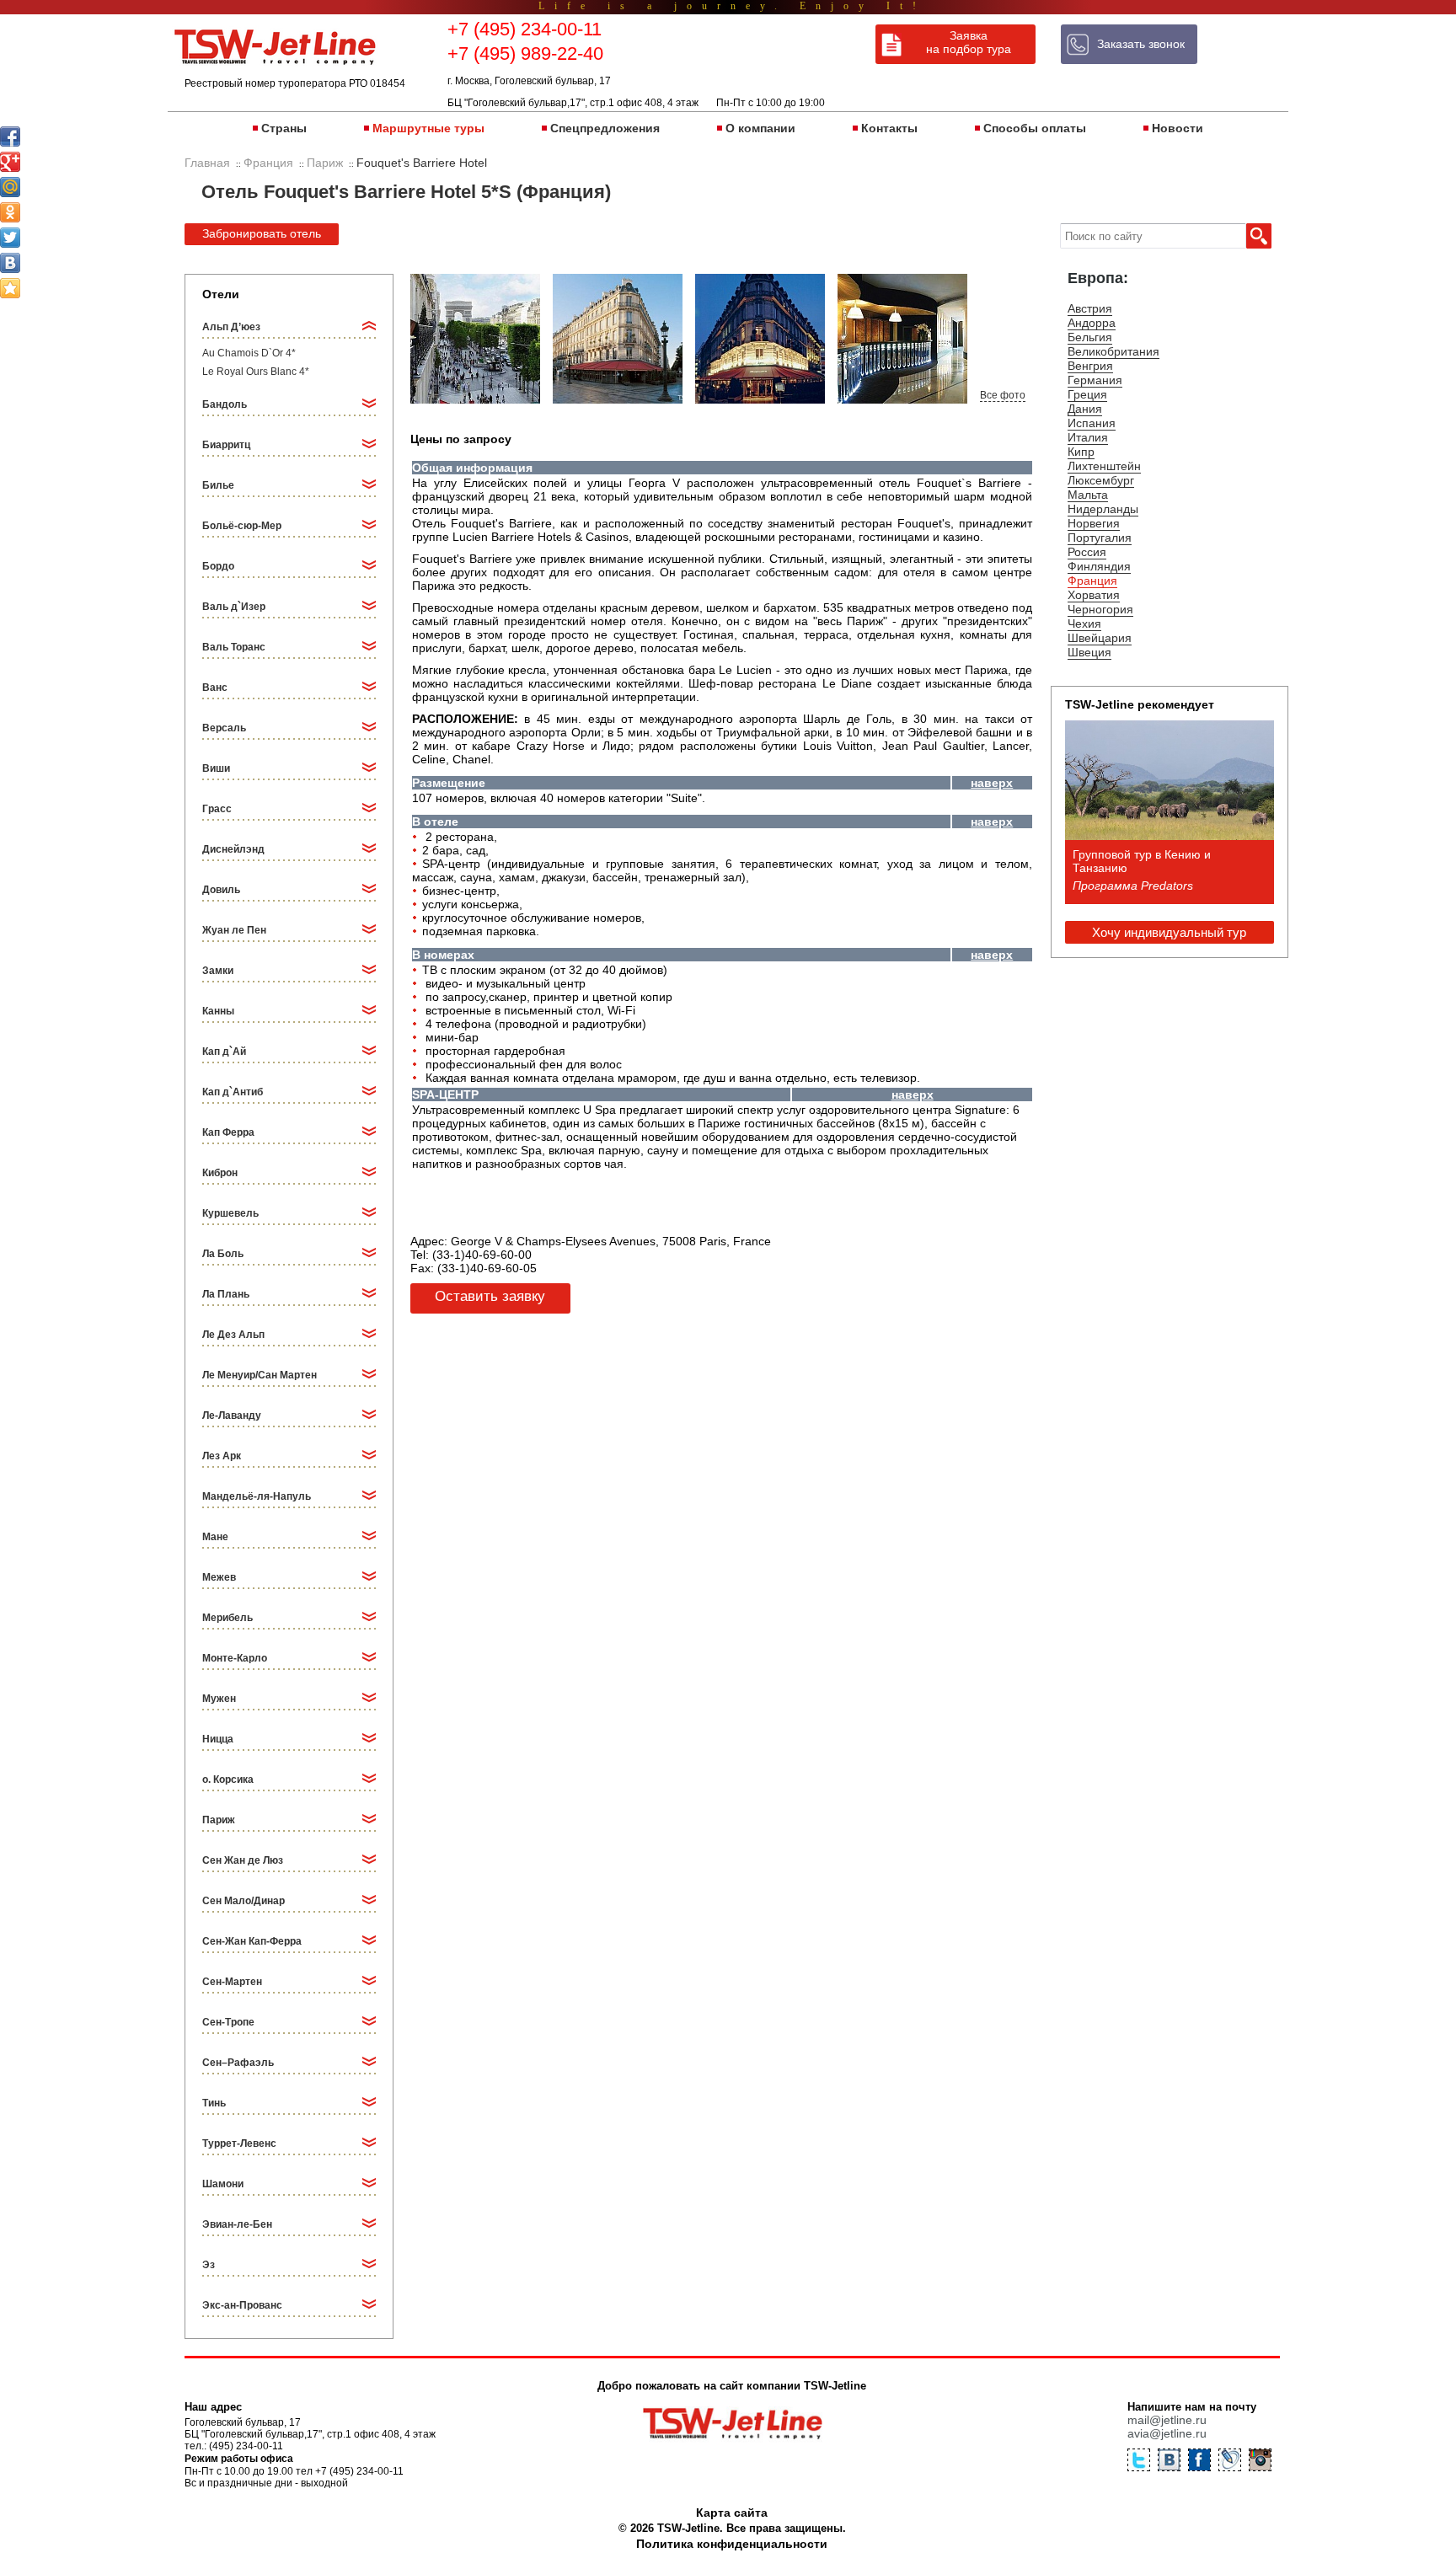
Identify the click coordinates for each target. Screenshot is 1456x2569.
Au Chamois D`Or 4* (249, 353)
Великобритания (1113, 351)
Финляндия (1099, 566)
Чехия (1084, 624)
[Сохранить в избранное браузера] (10, 288)
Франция (1092, 581)
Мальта (1088, 495)
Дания (1085, 409)
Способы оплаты (1035, 128)
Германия (1095, 380)
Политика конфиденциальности (732, 2544)
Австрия (1090, 308)
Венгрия (1090, 366)
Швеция (1089, 652)
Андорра (1092, 323)
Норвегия (1094, 523)
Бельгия (1090, 337)
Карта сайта (732, 2513)
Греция (1087, 394)
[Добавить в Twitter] (10, 238)
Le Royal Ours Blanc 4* (256, 372)
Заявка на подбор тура (969, 42)
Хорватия (1094, 595)
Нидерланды (1103, 509)
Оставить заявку (490, 1296)
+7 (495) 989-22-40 (525, 54)
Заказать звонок (1141, 44)
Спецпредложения (605, 128)
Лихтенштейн (1104, 466)
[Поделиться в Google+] (10, 162)
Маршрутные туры (428, 128)
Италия (1088, 437)
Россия (1087, 552)
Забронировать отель (262, 233)
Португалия (1100, 538)
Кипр (1081, 452)
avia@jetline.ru (1167, 2433)
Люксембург (1101, 480)
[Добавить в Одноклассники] (10, 212)
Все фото (1003, 395)
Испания (1092, 423)
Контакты (889, 128)
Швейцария (1100, 638)
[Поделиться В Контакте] (10, 263)
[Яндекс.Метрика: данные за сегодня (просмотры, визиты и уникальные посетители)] (1199, 2546)
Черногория (1100, 609)
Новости (1178, 128)
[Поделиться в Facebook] (10, 136)
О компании (760, 128)
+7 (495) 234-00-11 (525, 29)
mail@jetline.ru (1167, 2420)
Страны (284, 128)
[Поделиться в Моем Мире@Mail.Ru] (10, 187)
